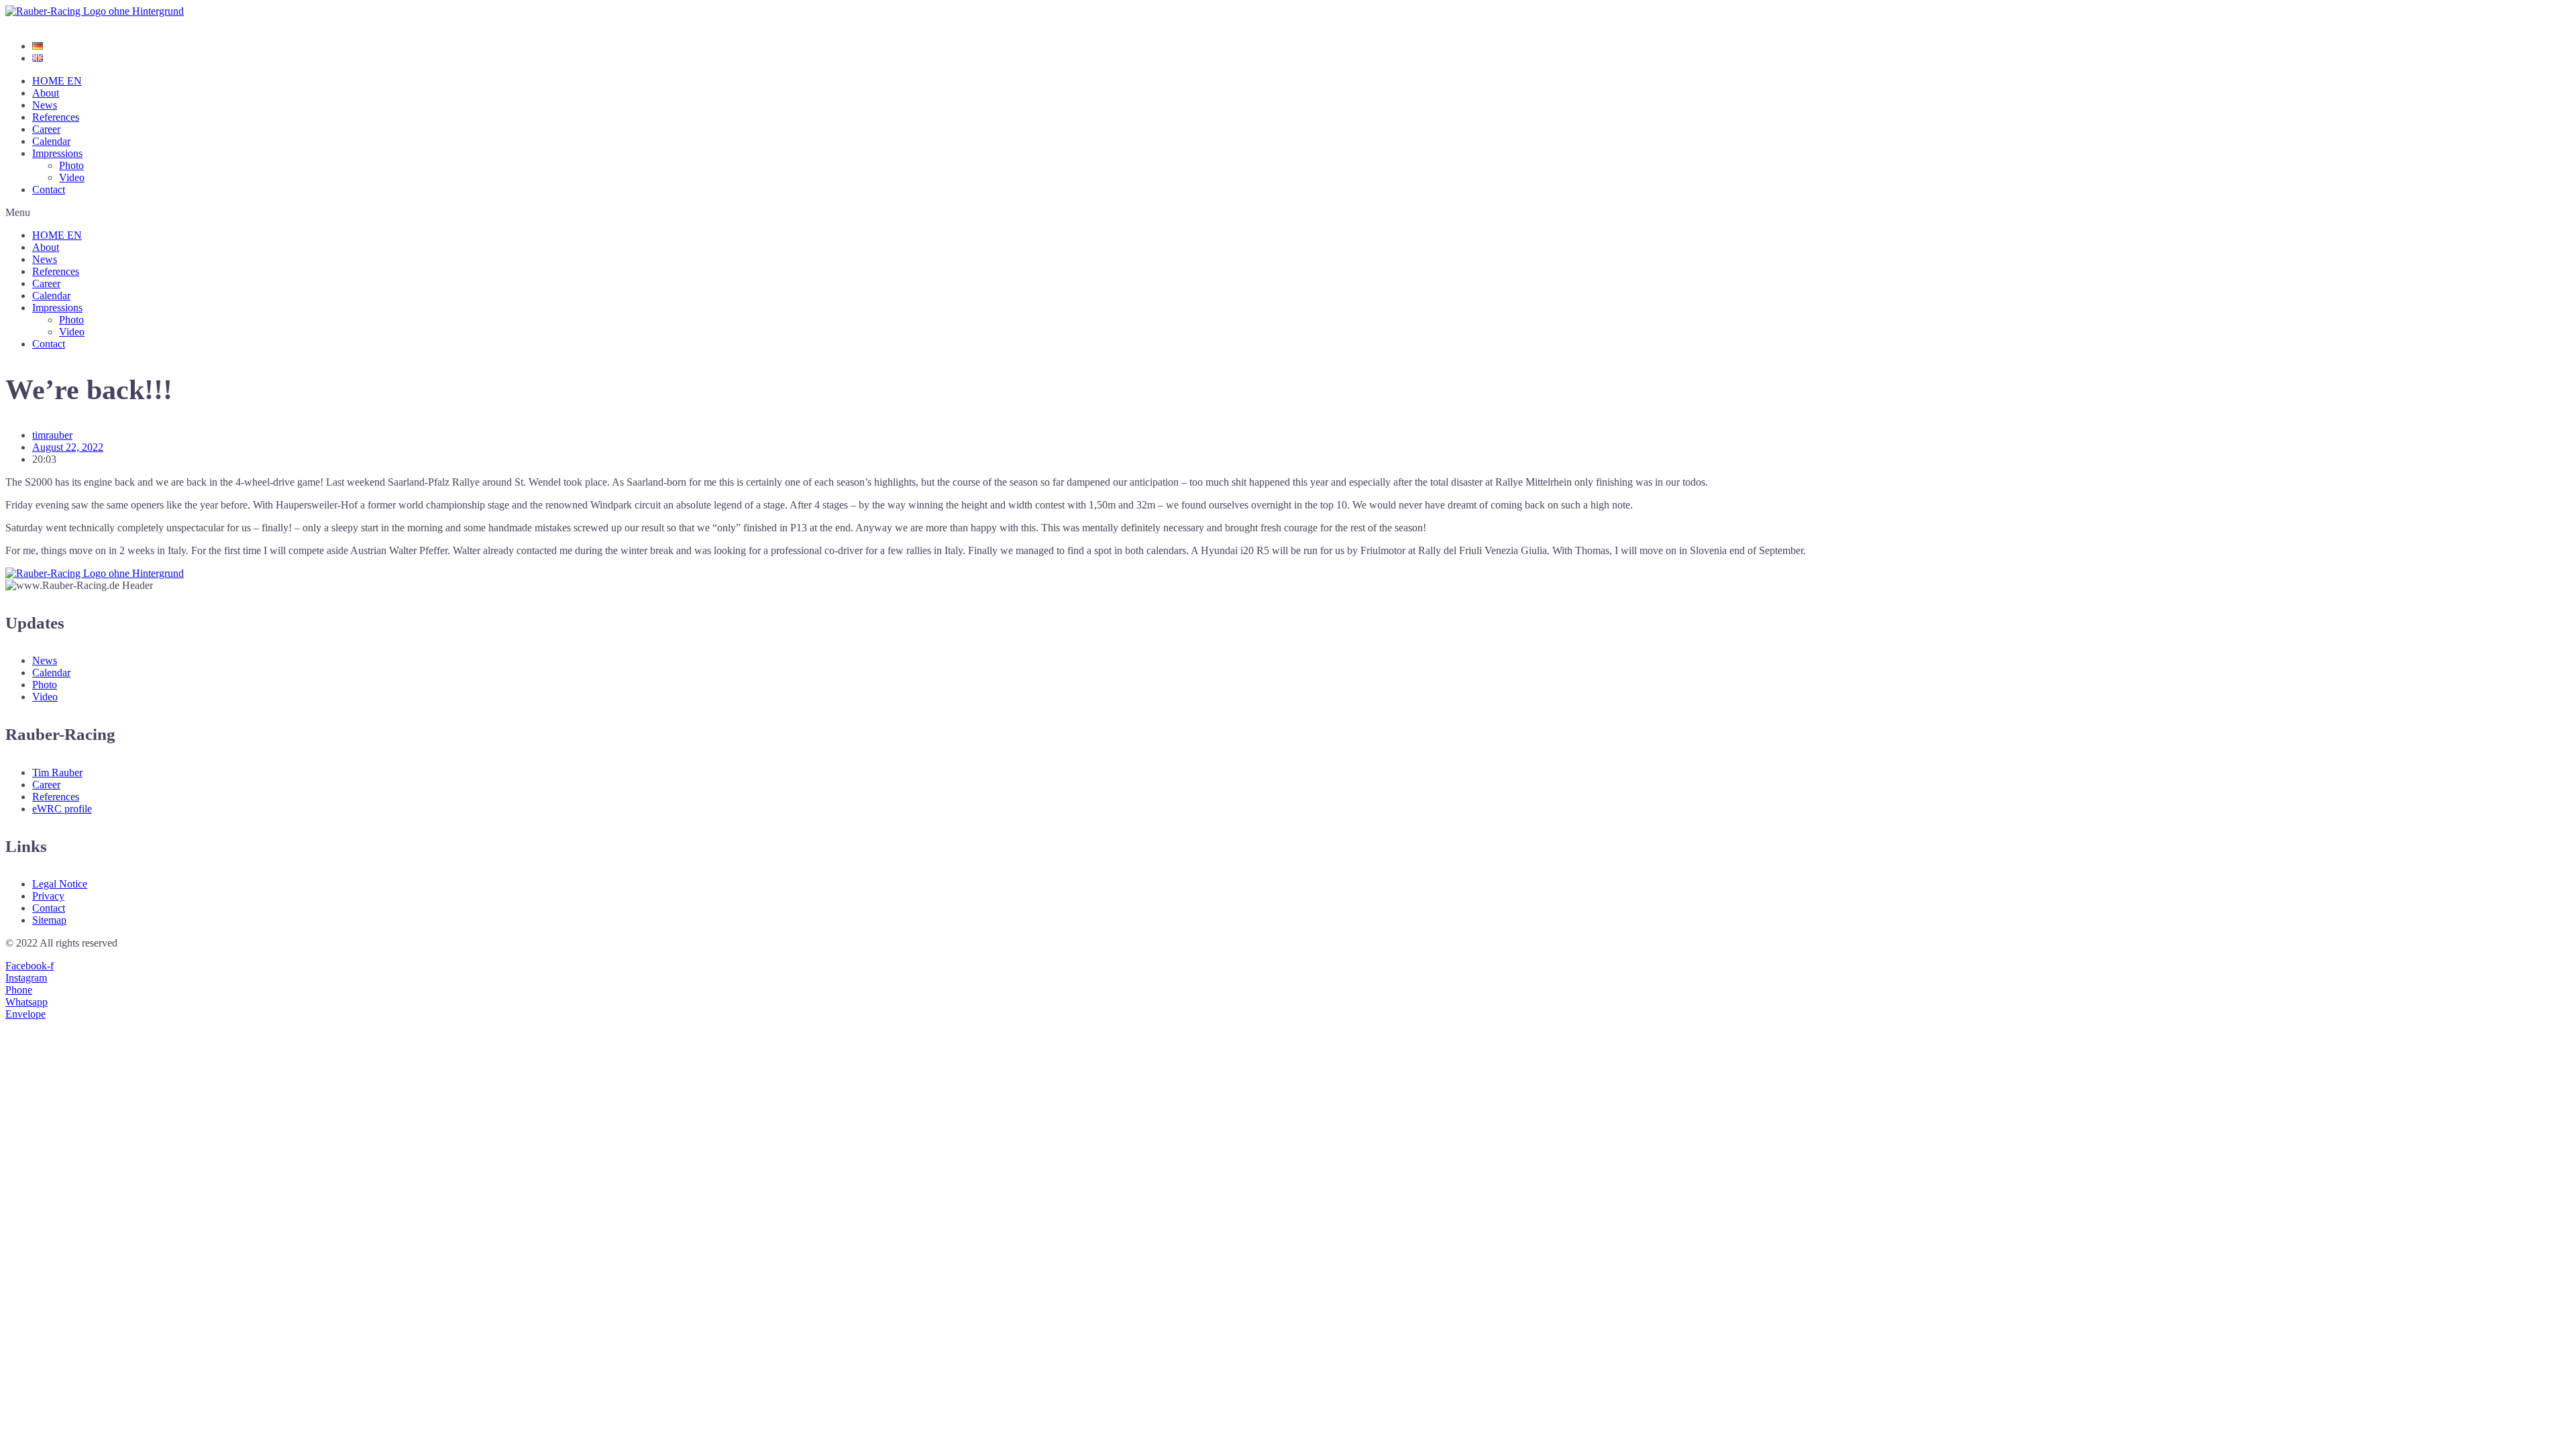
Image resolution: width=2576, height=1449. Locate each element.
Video (72, 177)
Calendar (51, 141)
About (46, 93)
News (45, 105)
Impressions (57, 153)
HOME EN (57, 81)
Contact (49, 190)
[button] (1288, 213)
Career (46, 129)
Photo (71, 165)
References (56, 117)
